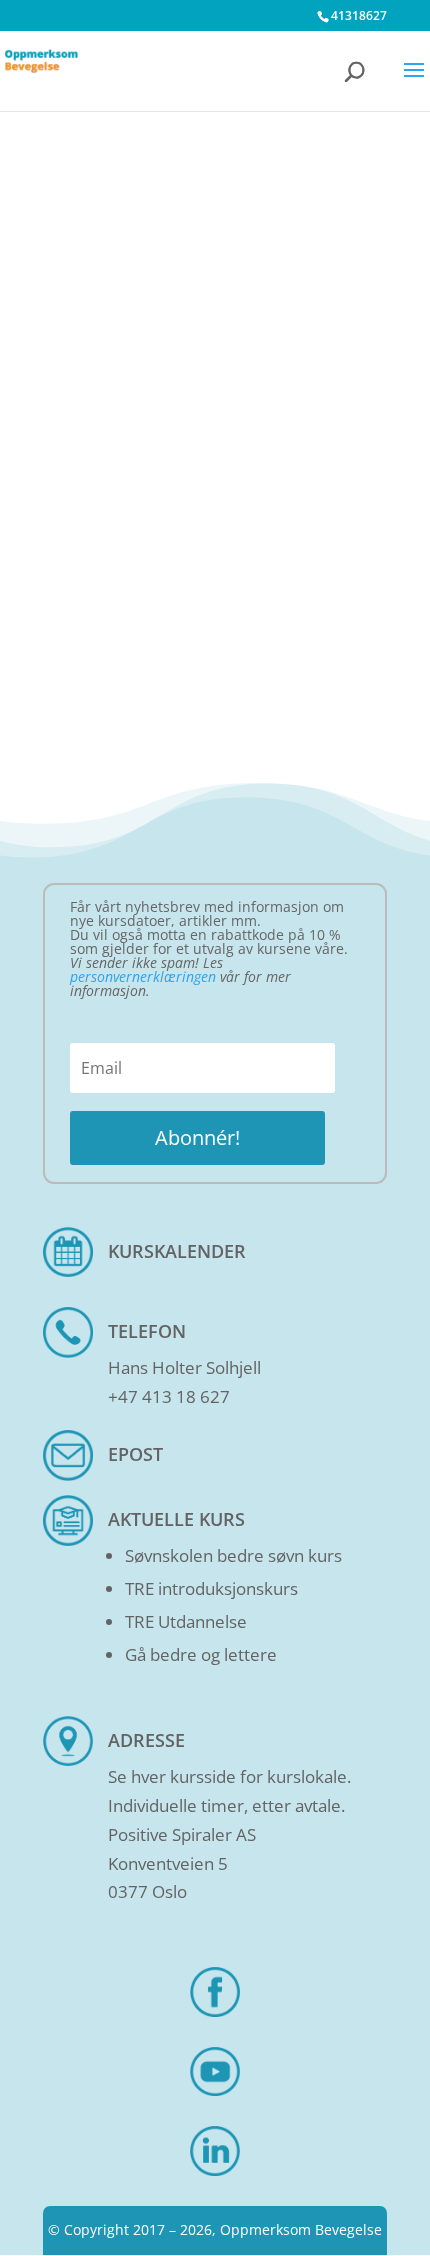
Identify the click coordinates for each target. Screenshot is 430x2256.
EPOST (135, 1454)
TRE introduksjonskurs (211, 1588)
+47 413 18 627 (169, 1396)
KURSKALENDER (177, 1251)
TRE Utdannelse (186, 1621)
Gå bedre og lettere (201, 1654)
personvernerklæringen (143, 976)
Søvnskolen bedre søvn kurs (233, 1555)
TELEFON (147, 1331)
